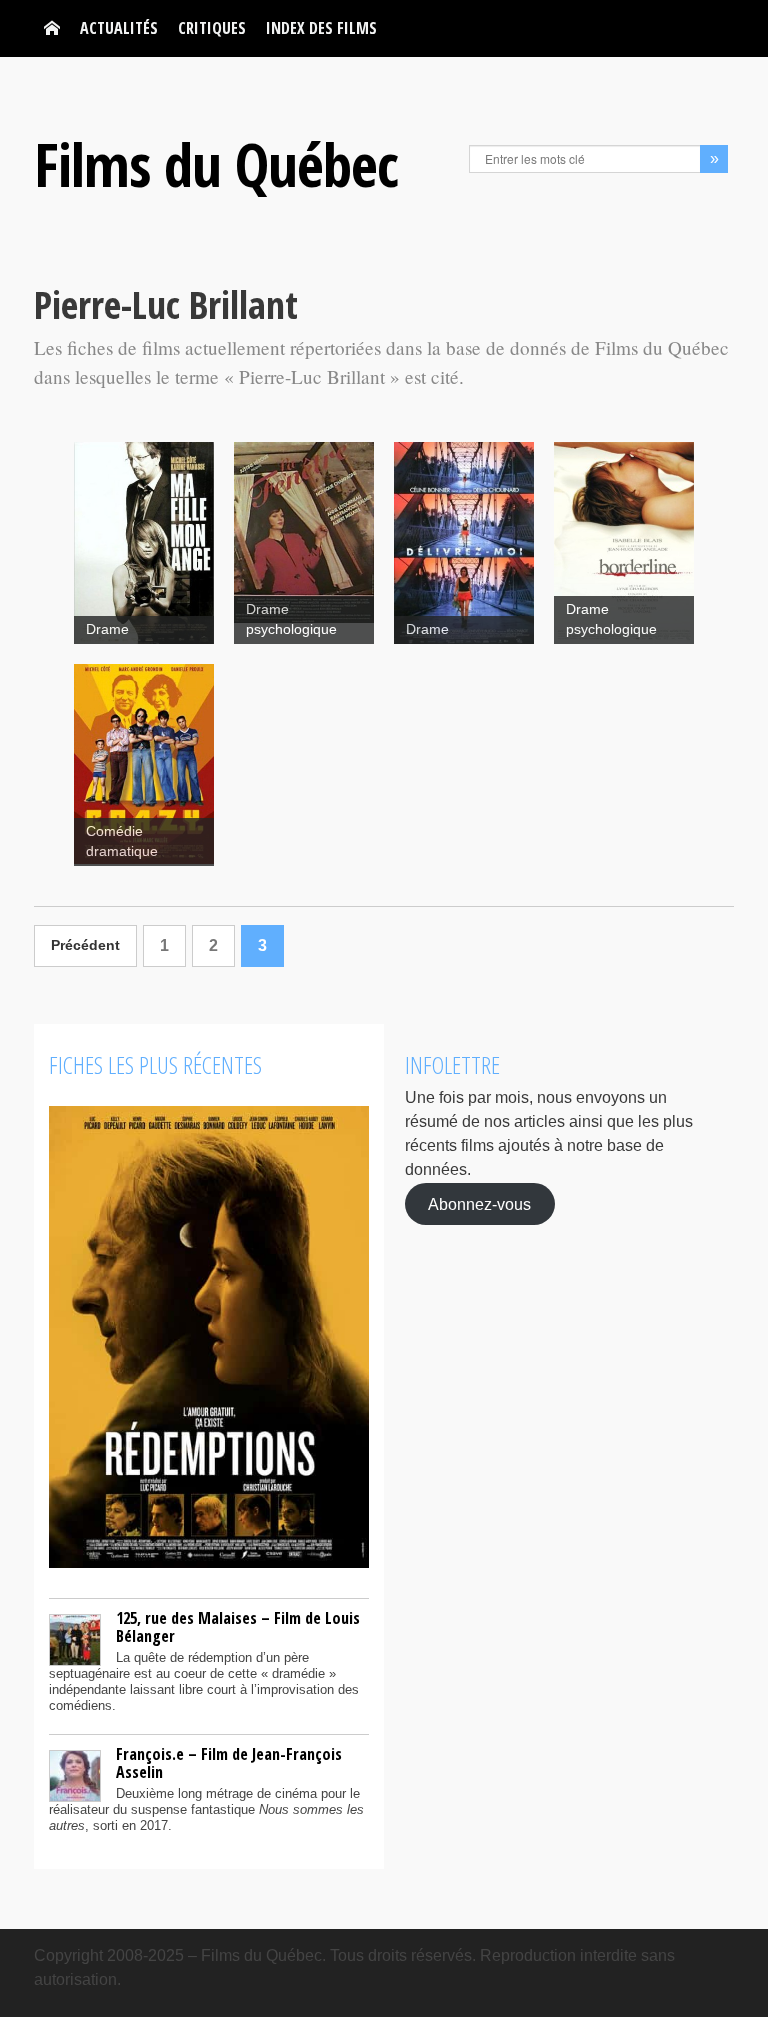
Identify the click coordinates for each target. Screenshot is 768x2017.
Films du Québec (216, 164)
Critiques (212, 28)
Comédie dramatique (122, 841)
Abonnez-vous (479, 1203)
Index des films (321, 28)
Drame (107, 629)
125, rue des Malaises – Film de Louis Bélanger (238, 1627)
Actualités (119, 28)
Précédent (85, 945)
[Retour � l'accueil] (52, 28)
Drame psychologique (291, 619)
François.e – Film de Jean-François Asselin (229, 1763)
